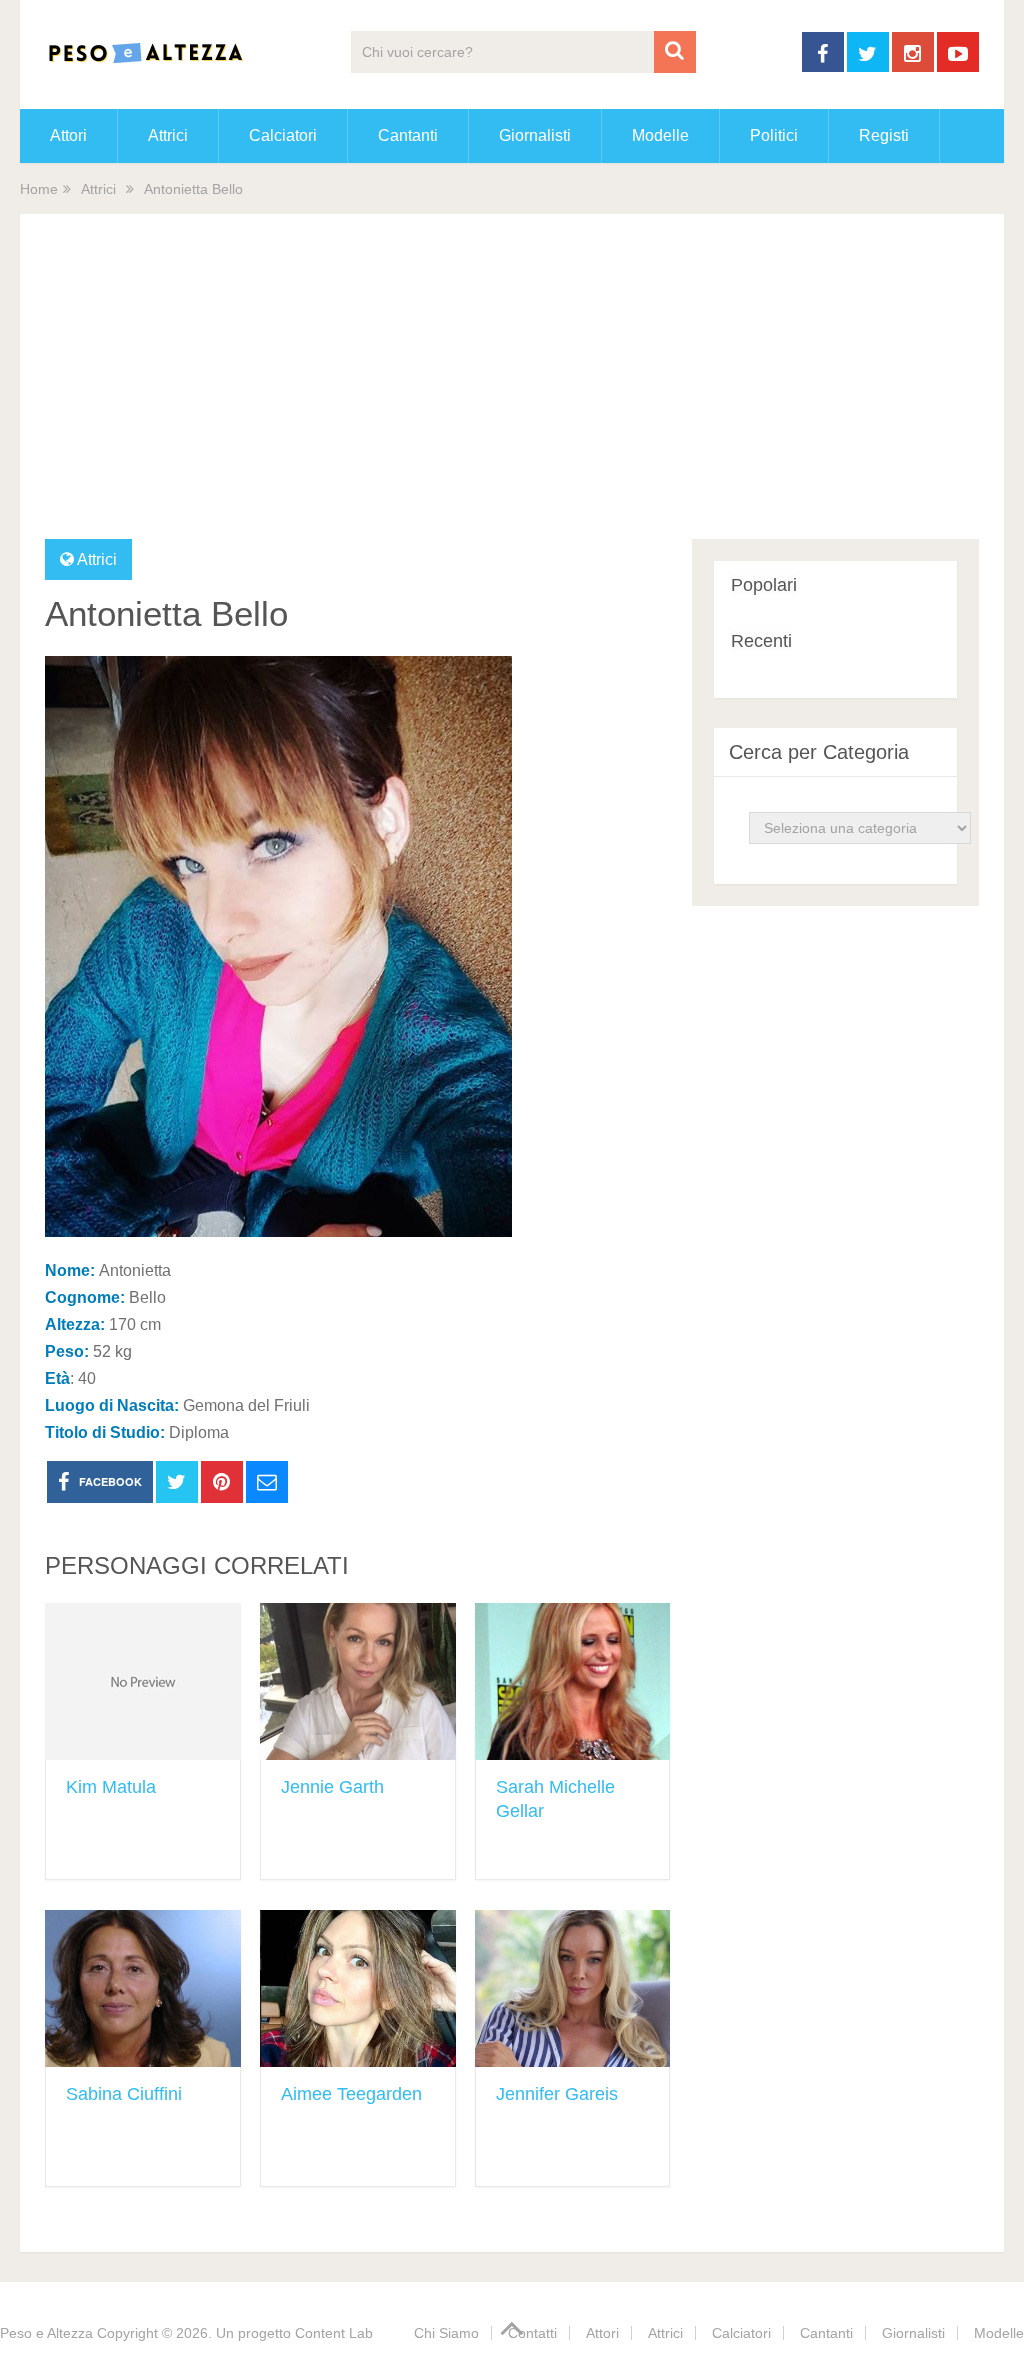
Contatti (532, 2333)
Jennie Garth (332, 1787)
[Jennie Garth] (358, 1681)
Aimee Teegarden (351, 2094)
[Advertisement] (512, 389)
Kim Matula (111, 1787)
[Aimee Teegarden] (358, 1988)
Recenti (761, 641)
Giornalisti (535, 135)
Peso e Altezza (46, 2333)
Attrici (168, 135)
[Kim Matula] (143, 1681)
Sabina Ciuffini (124, 2094)
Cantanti (408, 135)
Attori (68, 135)
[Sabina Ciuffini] (143, 1988)
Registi (884, 135)
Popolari (764, 585)
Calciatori (283, 135)
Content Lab (334, 2333)
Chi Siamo (446, 2333)
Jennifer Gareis (557, 2094)
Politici (774, 135)
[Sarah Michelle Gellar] (573, 1681)
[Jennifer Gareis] (573, 1988)
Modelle (660, 135)
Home (39, 189)
